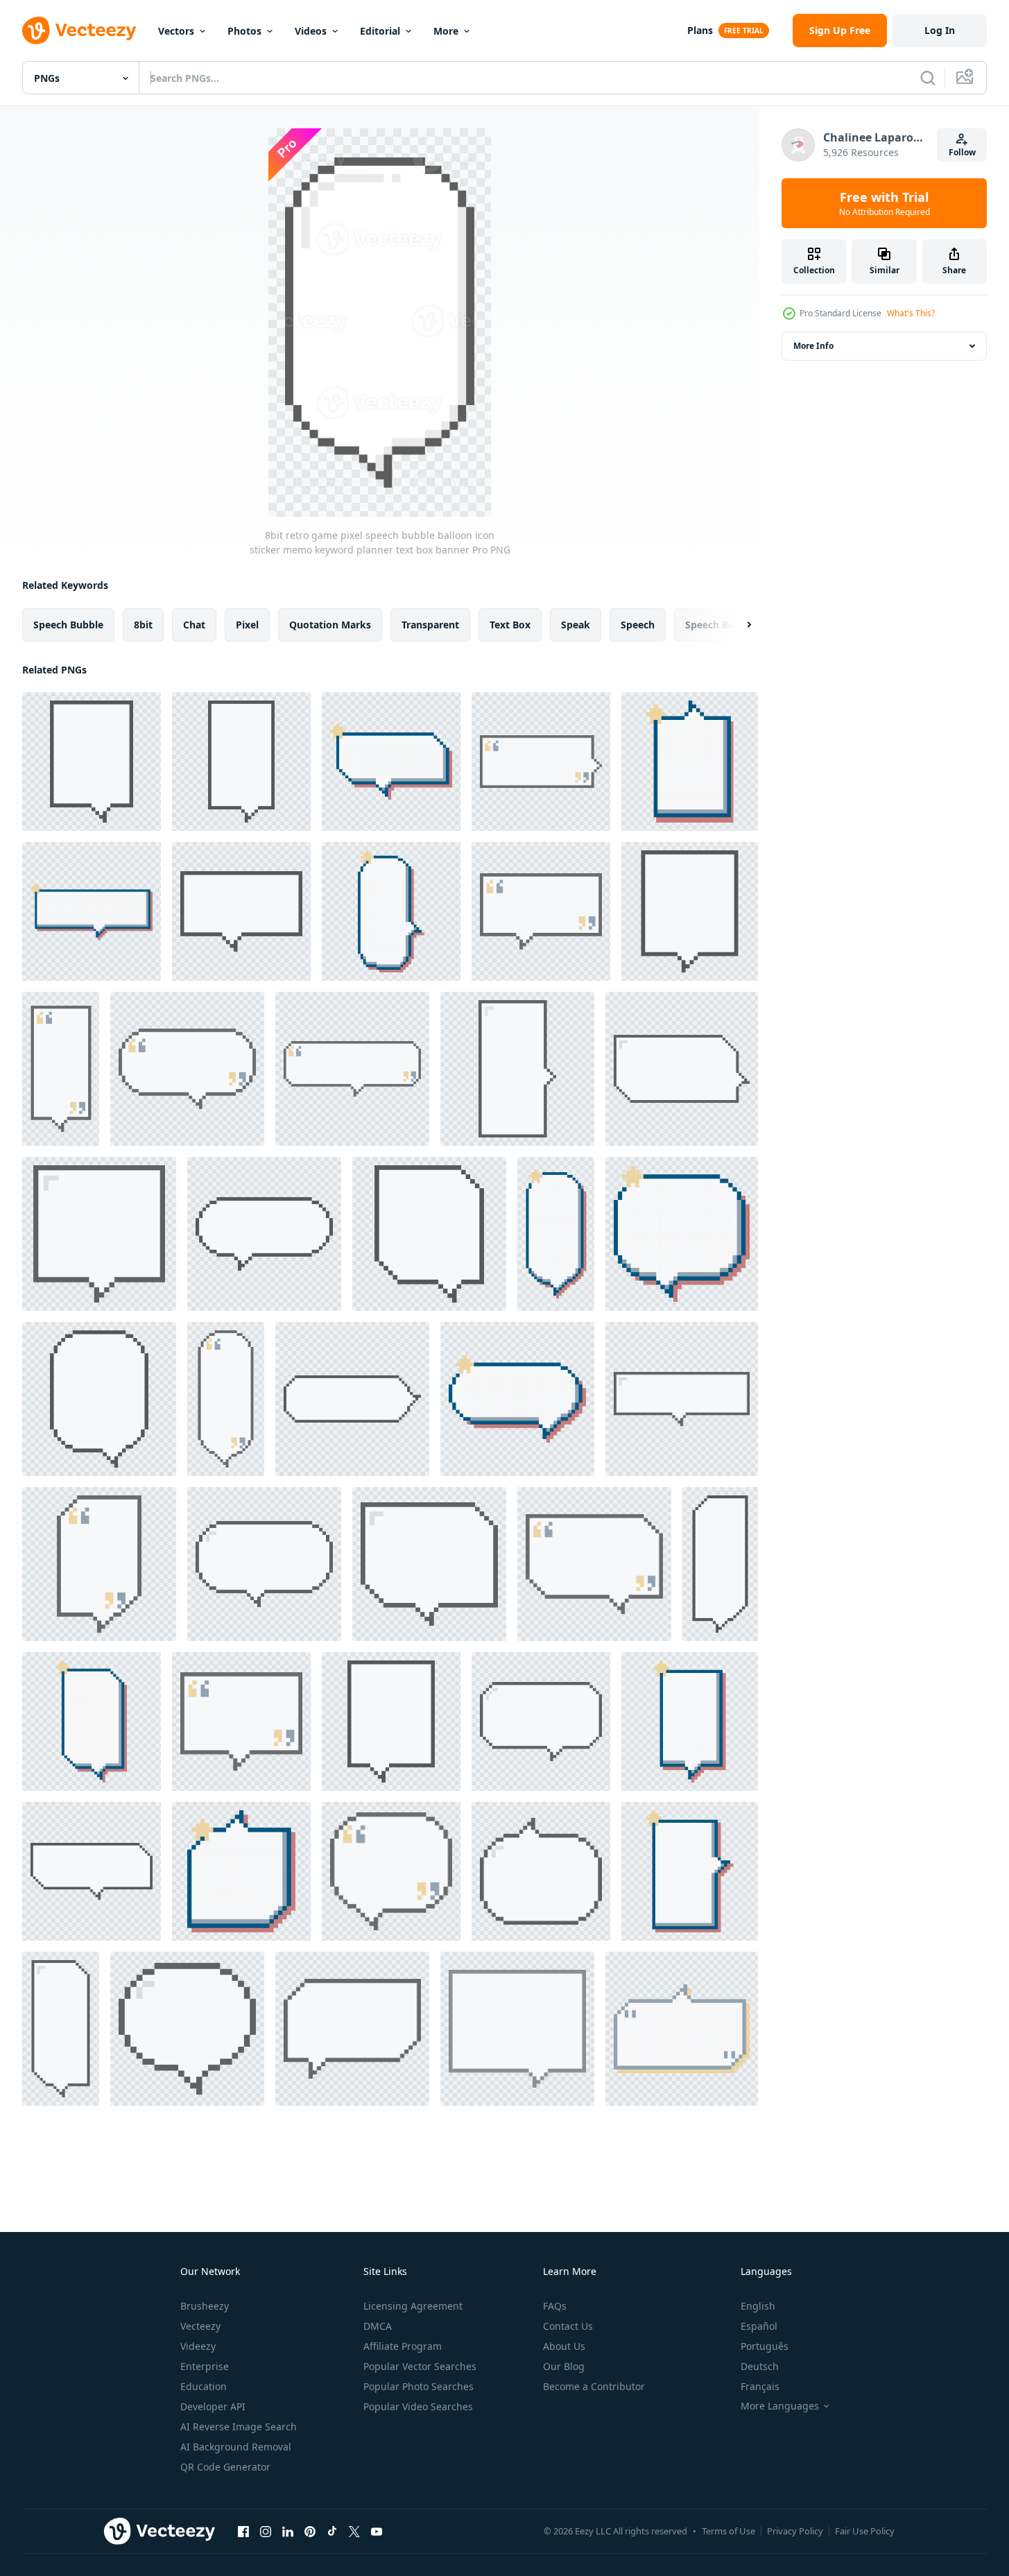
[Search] (928, 78)
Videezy (198, 2346)
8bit (143, 625)
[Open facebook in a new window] (243, 2531)
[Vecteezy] (79, 31)
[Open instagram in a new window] (266, 2531)
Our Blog (564, 2366)
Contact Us (568, 2326)
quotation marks (330, 625)
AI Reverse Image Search (239, 2427)
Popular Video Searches (418, 2406)
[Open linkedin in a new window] (288, 2531)
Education (204, 2386)
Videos (311, 31)
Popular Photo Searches (419, 2386)
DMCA (378, 2326)
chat (194, 625)
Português (765, 2346)
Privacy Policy (795, 2531)
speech (638, 625)
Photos (244, 31)
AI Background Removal (236, 2447)
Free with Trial (885, 203)
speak (576, 625)
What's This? (911, 313)
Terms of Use (728, 2531)
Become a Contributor (594, 2386)
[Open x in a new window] (354, 2531)
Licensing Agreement (413, 2306)
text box (510, 625)
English (758, 2306)
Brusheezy (205, 2306)
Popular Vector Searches (420, 2366)
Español (759, 2326)
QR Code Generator (225, 2467)
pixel (247, 625)
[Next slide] (737, 625)
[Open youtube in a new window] (377, 2531)
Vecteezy (200, 2326)
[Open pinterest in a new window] (310, 2531)
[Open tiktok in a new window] (332, 2531)
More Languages (780, 2406)
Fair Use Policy (865, 2531)
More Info (813, 346)
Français (760, 2386)
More (446, 31)
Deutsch (760, 2366)
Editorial (380, 31)
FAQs (555, 2306)
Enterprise (205, 2366)
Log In (940, 30)
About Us (564, 2346)
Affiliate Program (403, 2346)
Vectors (176, 31)
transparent (430, 625)
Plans (700, 30)
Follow (962, 152)
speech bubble (68, 625)
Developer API (213, 2406)
